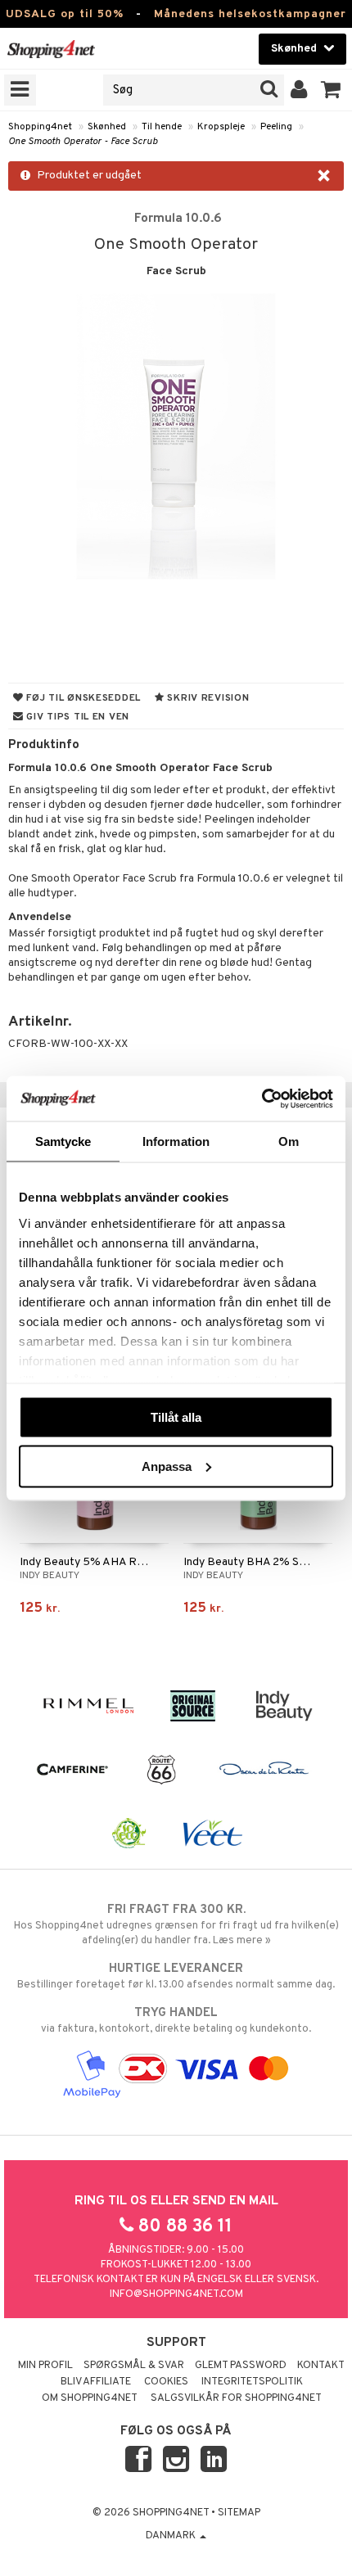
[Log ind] (299, 90)
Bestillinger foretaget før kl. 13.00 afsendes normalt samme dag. (176, 1976)
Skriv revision (207, 698)
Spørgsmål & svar (134, 2366)
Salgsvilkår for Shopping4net (236, 2398)
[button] (331, 90)
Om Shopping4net (90, 2398)
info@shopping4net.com (176, 2294)
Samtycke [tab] (63, 1141)
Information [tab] (176, 1141)
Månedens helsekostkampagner (250, 14)
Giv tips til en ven (77, 717)
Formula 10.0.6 (178, 219)
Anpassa (167, 1466)
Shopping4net (40, 127)
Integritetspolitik (252, 2382)
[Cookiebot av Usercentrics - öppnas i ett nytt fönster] (262, 1099)
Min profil (45, 2366)
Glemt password (241, 2366)
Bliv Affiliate (96, 2382)
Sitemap (239, 2513)
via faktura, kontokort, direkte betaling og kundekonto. (176, 2021)
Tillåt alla (176, 1417)
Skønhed (107, 127)
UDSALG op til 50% (65, 14)
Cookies (166, 2382)
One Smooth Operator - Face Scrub (83, 142)
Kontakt (321, 2366)
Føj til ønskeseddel (82, 698)
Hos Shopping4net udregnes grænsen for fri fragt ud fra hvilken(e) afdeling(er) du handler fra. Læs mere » (176, 1925)
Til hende (162, 127)
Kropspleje (221, 127)
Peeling (276, 127)
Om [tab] (289, 1141)
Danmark (172, 2536)
